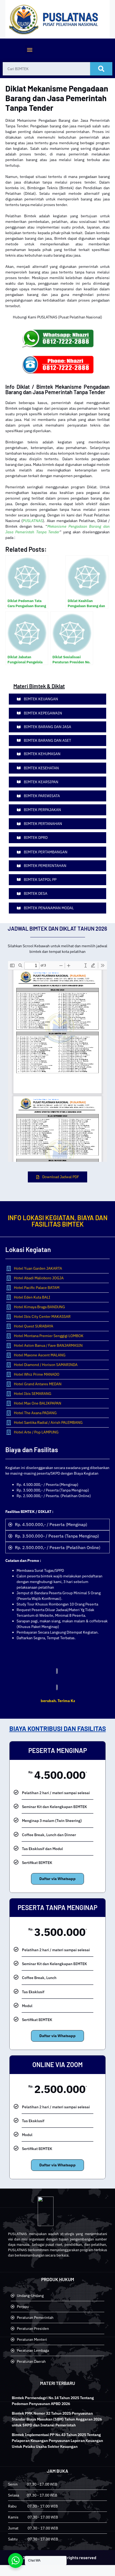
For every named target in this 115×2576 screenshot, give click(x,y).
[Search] (101, 69)
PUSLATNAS (33, 521)
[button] (30, 50)
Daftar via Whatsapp (57, 1879)
